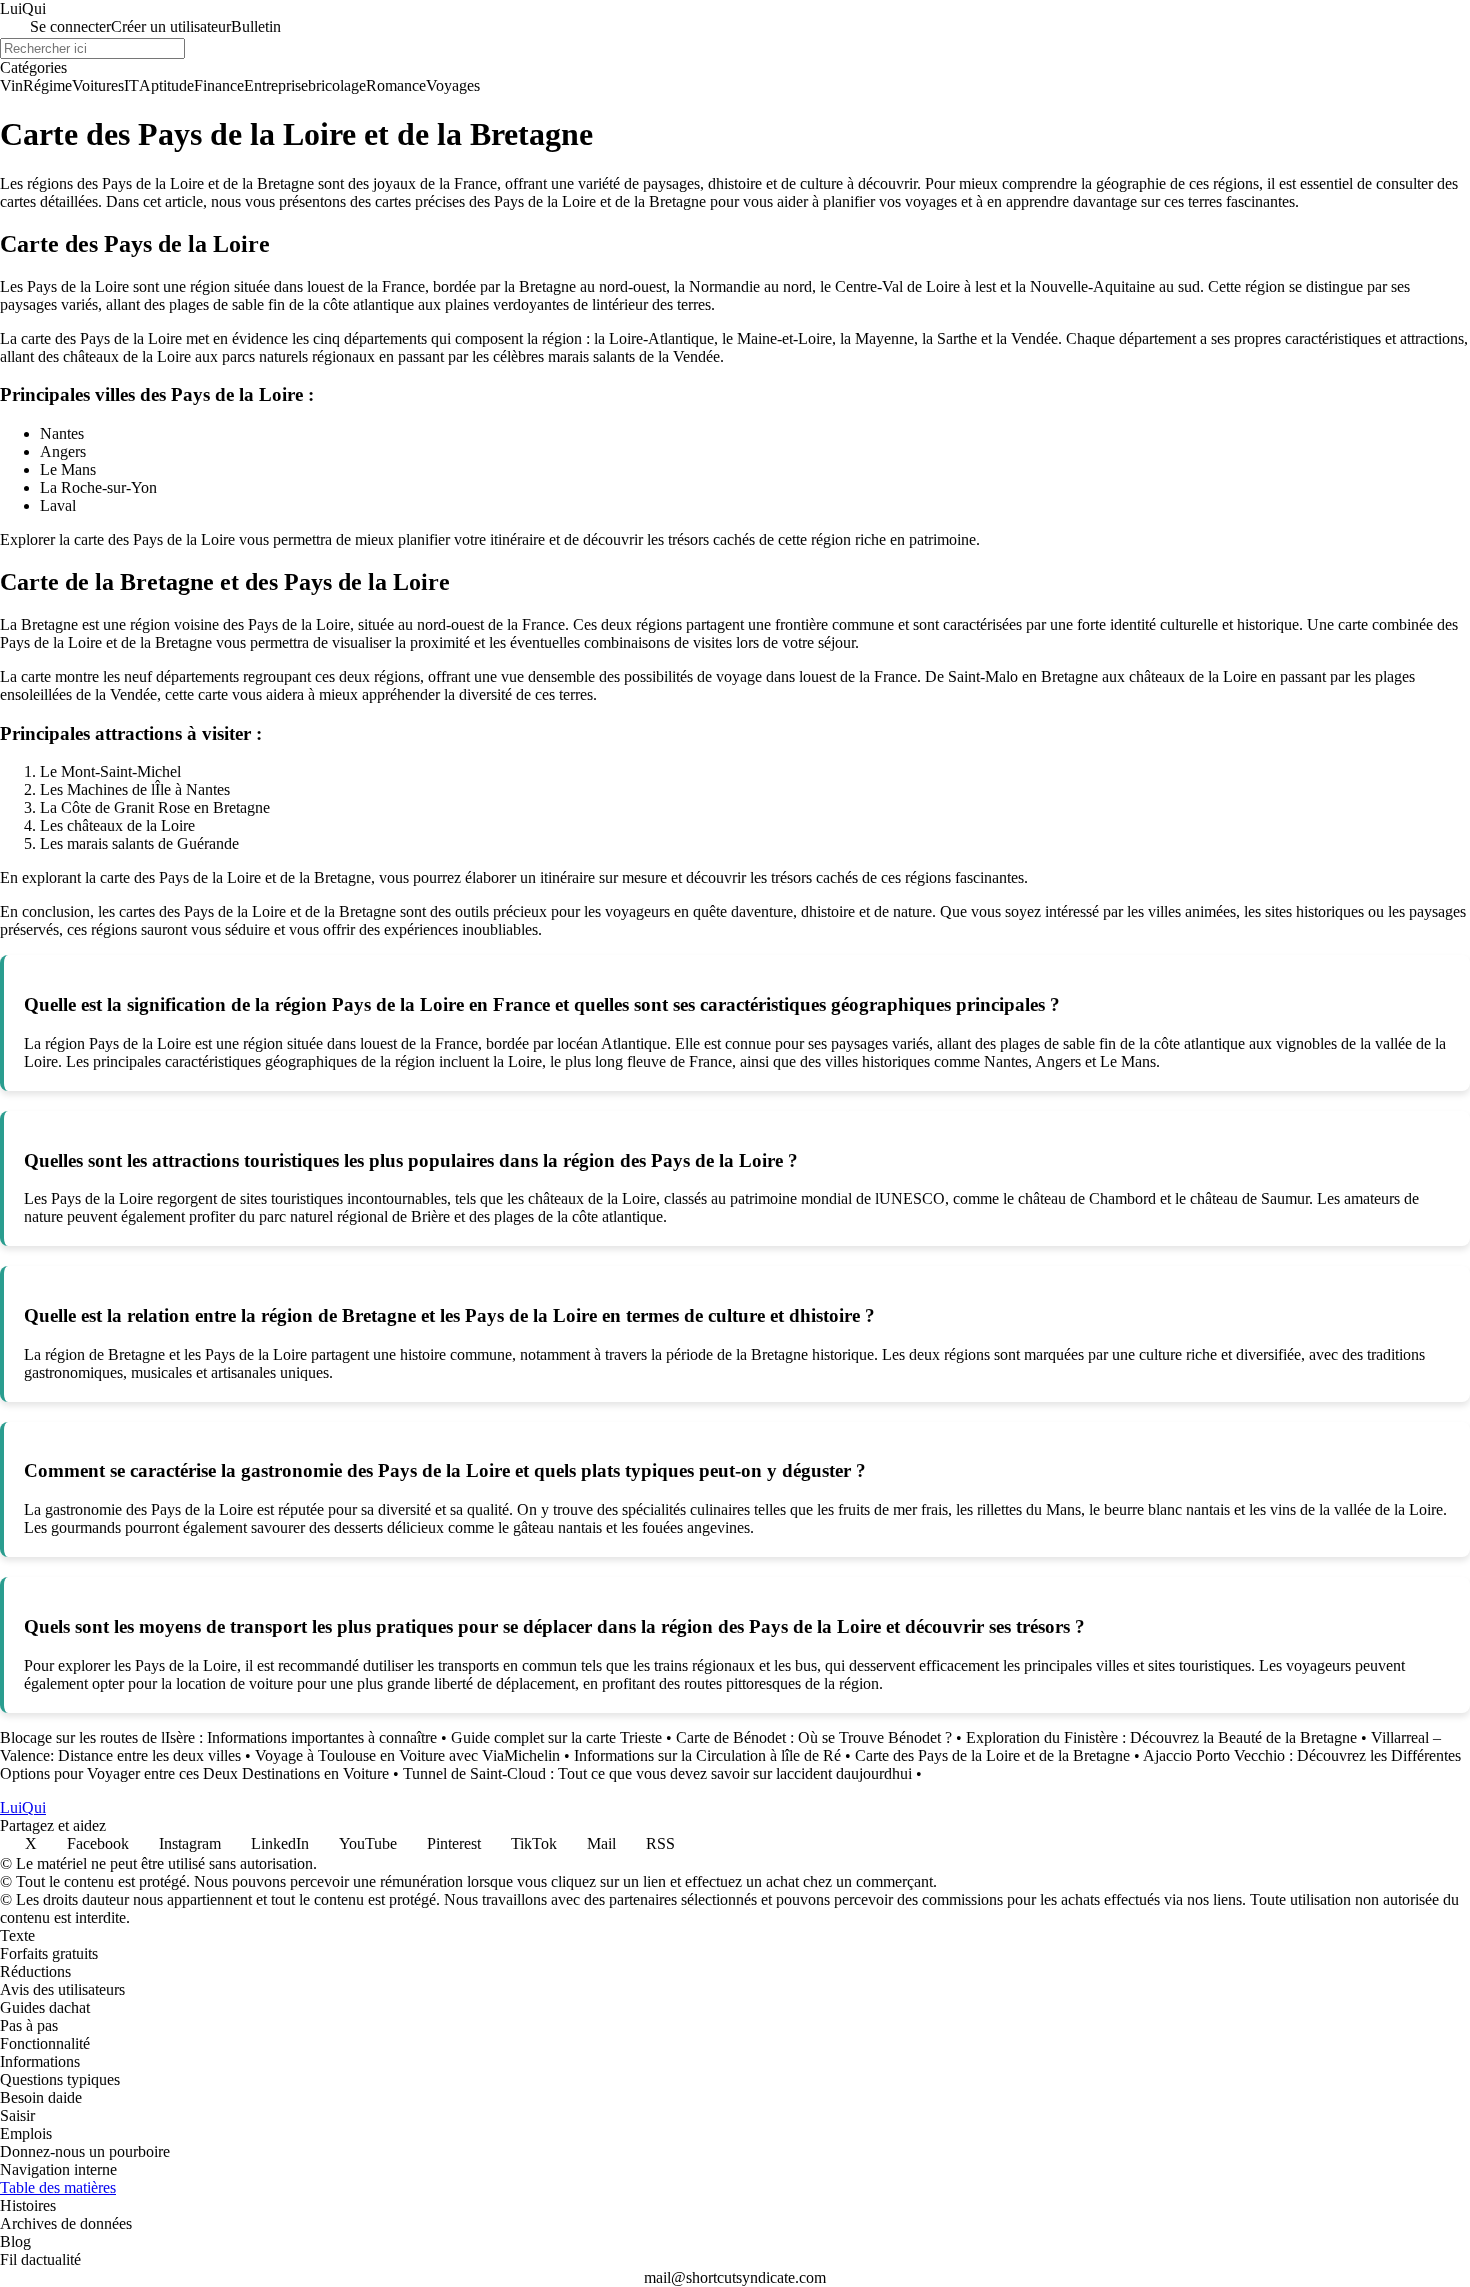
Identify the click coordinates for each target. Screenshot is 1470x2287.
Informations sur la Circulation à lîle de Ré (707, 1755)
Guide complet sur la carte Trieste (556, 1737)
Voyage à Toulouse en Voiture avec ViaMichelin (407, 1755)
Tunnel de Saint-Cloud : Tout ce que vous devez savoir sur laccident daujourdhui (657, 1773)
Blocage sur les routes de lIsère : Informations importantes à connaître (218, 1737)
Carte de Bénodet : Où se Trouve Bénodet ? (814, 1737)
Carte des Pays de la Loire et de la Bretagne (992, 1755)
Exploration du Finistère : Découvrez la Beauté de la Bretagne (1161, 1737)
